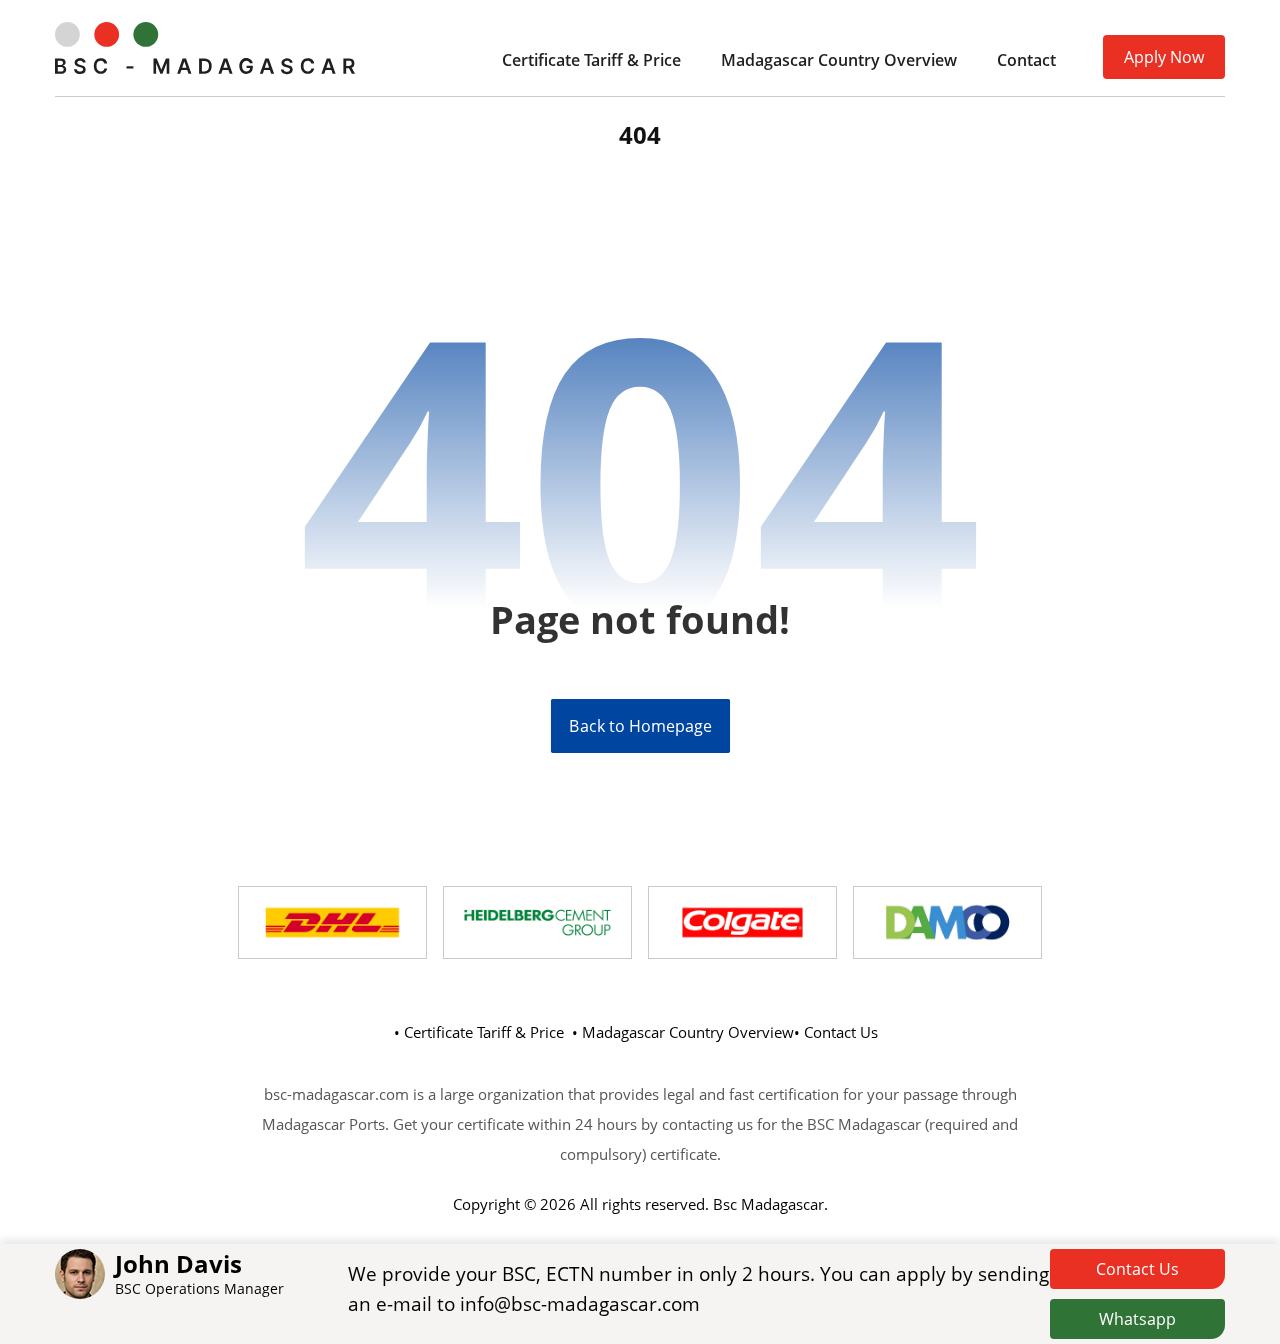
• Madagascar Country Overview (683, 1032)
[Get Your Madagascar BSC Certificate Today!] (205, 48)
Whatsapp (1137, 1319)
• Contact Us (836, 1032)
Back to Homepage (639, 726)
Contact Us (1137, 1269)
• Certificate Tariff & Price (479, 1032)
